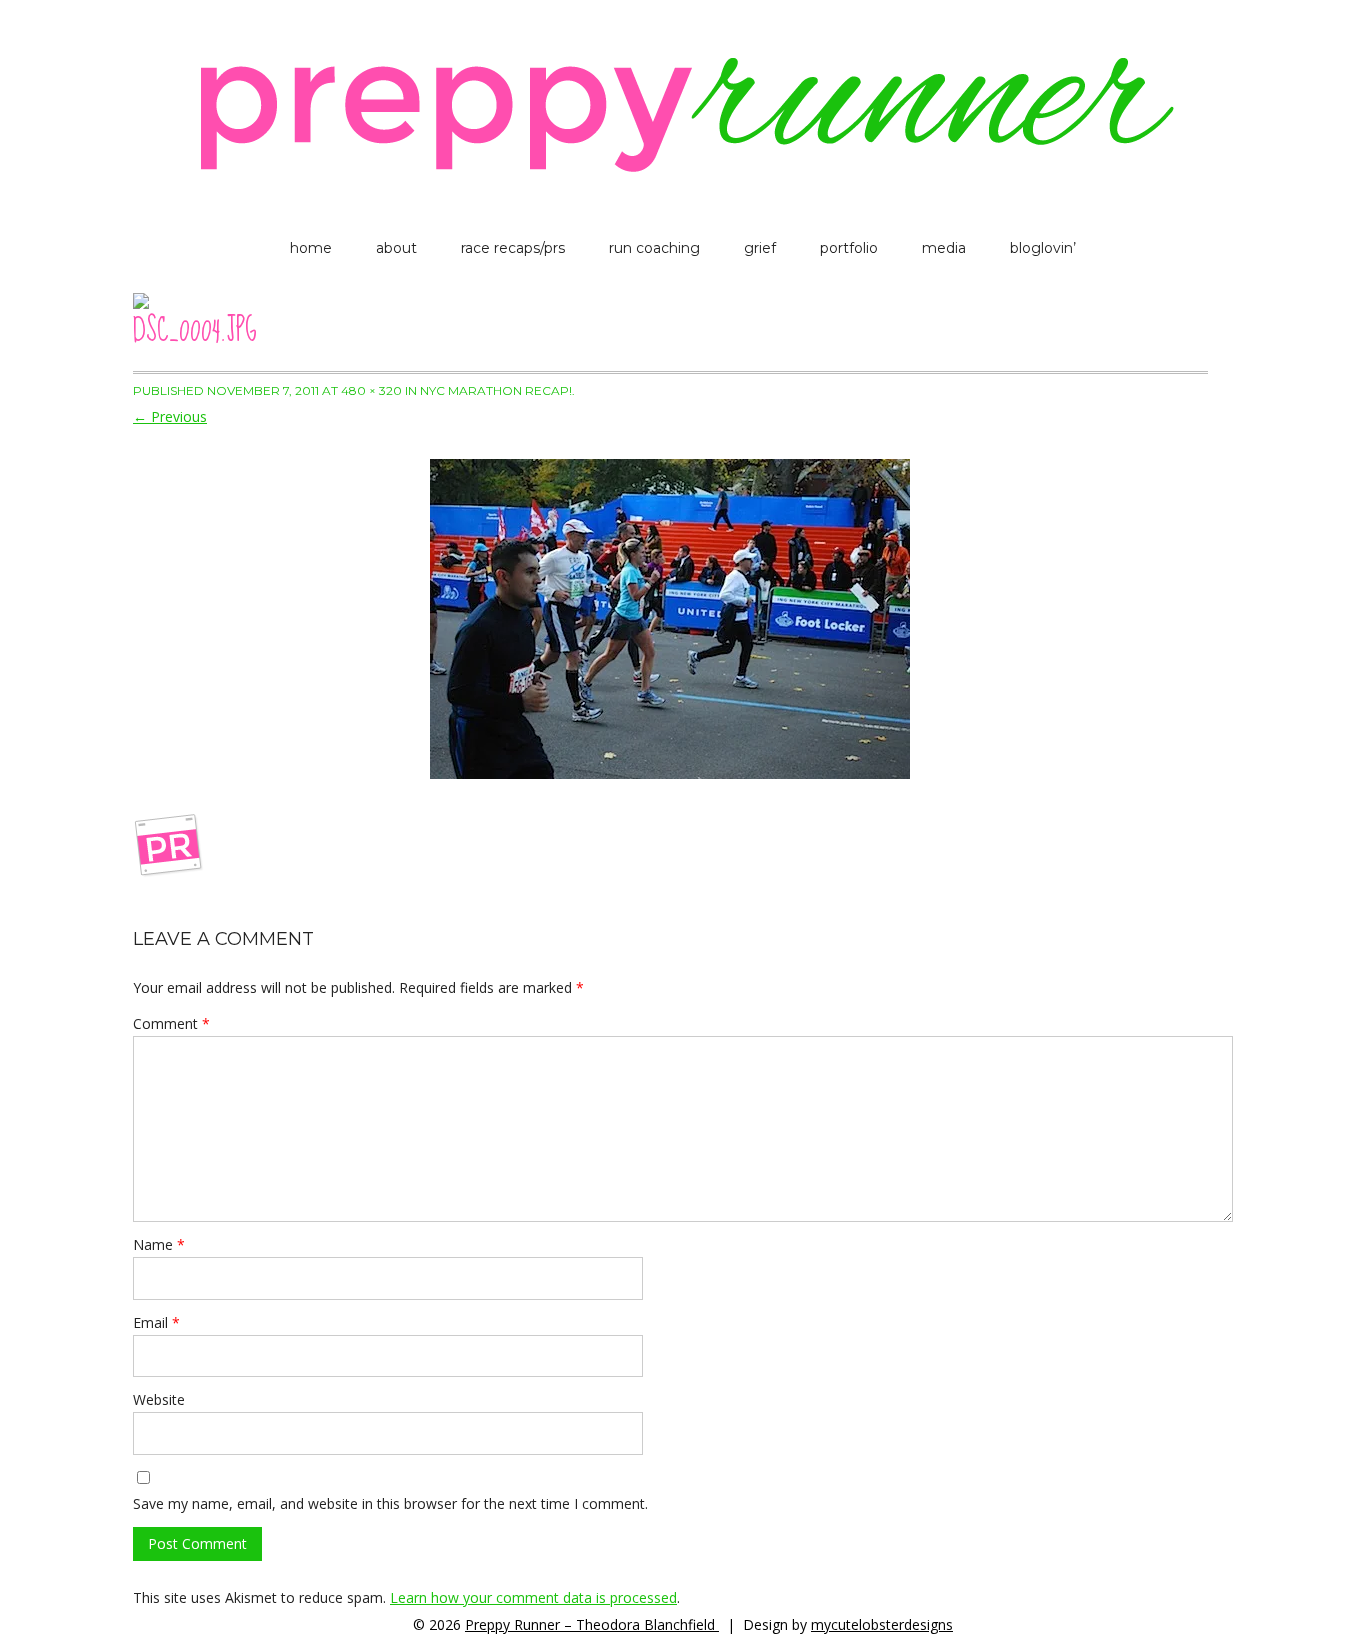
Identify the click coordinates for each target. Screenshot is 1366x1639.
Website (159, 1399)
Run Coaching (654, 248)
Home (311, 248)
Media (944, 248)
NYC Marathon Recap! (496, 390)
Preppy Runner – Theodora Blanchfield (592, 1624)
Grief (760, 248)
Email (156, 1322)
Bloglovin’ (1043, 248)
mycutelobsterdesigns (882, 1624)
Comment (171, 1023)
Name (159, 1244)
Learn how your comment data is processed (533, 1597)
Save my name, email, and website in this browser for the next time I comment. (390, 1503)
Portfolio (849, 248)
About (396, 248)
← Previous (170, 416)
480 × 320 (371, 390)
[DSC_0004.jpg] (670, 619)
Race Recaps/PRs (513, 248)
